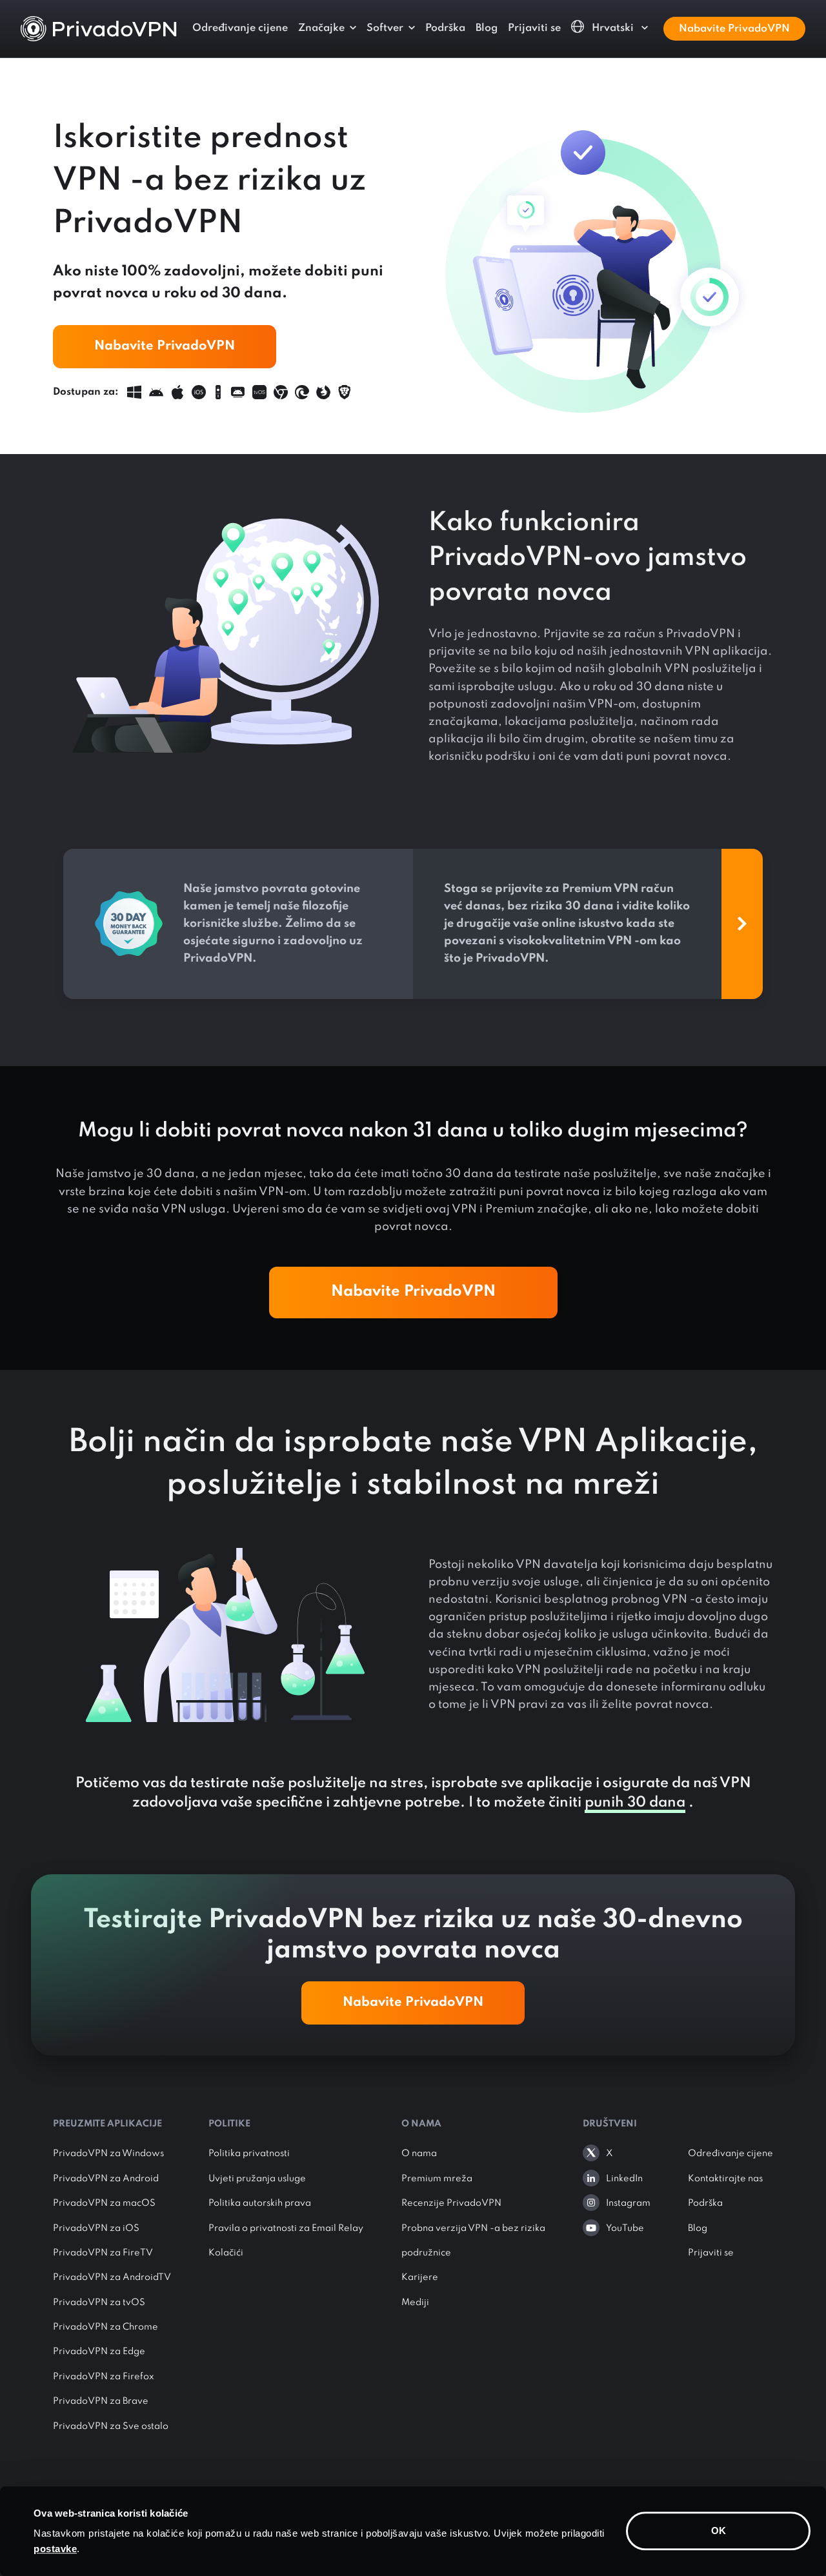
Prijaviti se (534, 28)
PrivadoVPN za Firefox (104, 2377)
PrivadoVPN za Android (106, 2179)
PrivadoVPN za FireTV (103, 2253)
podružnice (426, 2253)
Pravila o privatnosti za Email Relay (286, 2228)
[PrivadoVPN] (99, 28)
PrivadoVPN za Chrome (106, 2327)
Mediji (415, 2303)
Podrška (445, 28)
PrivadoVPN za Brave (101, 2401)
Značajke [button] (321, 28)
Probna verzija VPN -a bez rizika (473, 2228)
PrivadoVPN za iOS (96, 2228)
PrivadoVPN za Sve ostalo (111, 2426)
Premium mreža (437, 2179)
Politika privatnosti (249, 2154)
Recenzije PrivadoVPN (451, 2203)
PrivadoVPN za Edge (99, 2352)
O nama (419, 2154)
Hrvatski (613, 28)
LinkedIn (624, 2179)
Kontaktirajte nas (725, 2179)
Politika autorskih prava (260, 2203)
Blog (487, 28)
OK (719, 2531)
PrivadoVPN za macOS (104, 2203)
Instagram (628, 2203)
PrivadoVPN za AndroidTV (112, 2277)
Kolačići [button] (226, 2253)
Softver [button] (385, 28)
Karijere (420, 2277)
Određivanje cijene (240, 28)
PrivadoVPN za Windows (108, 2154)
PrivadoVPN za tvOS (99, 2303)
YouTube (625, 2228)
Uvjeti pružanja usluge (257, 2179)
